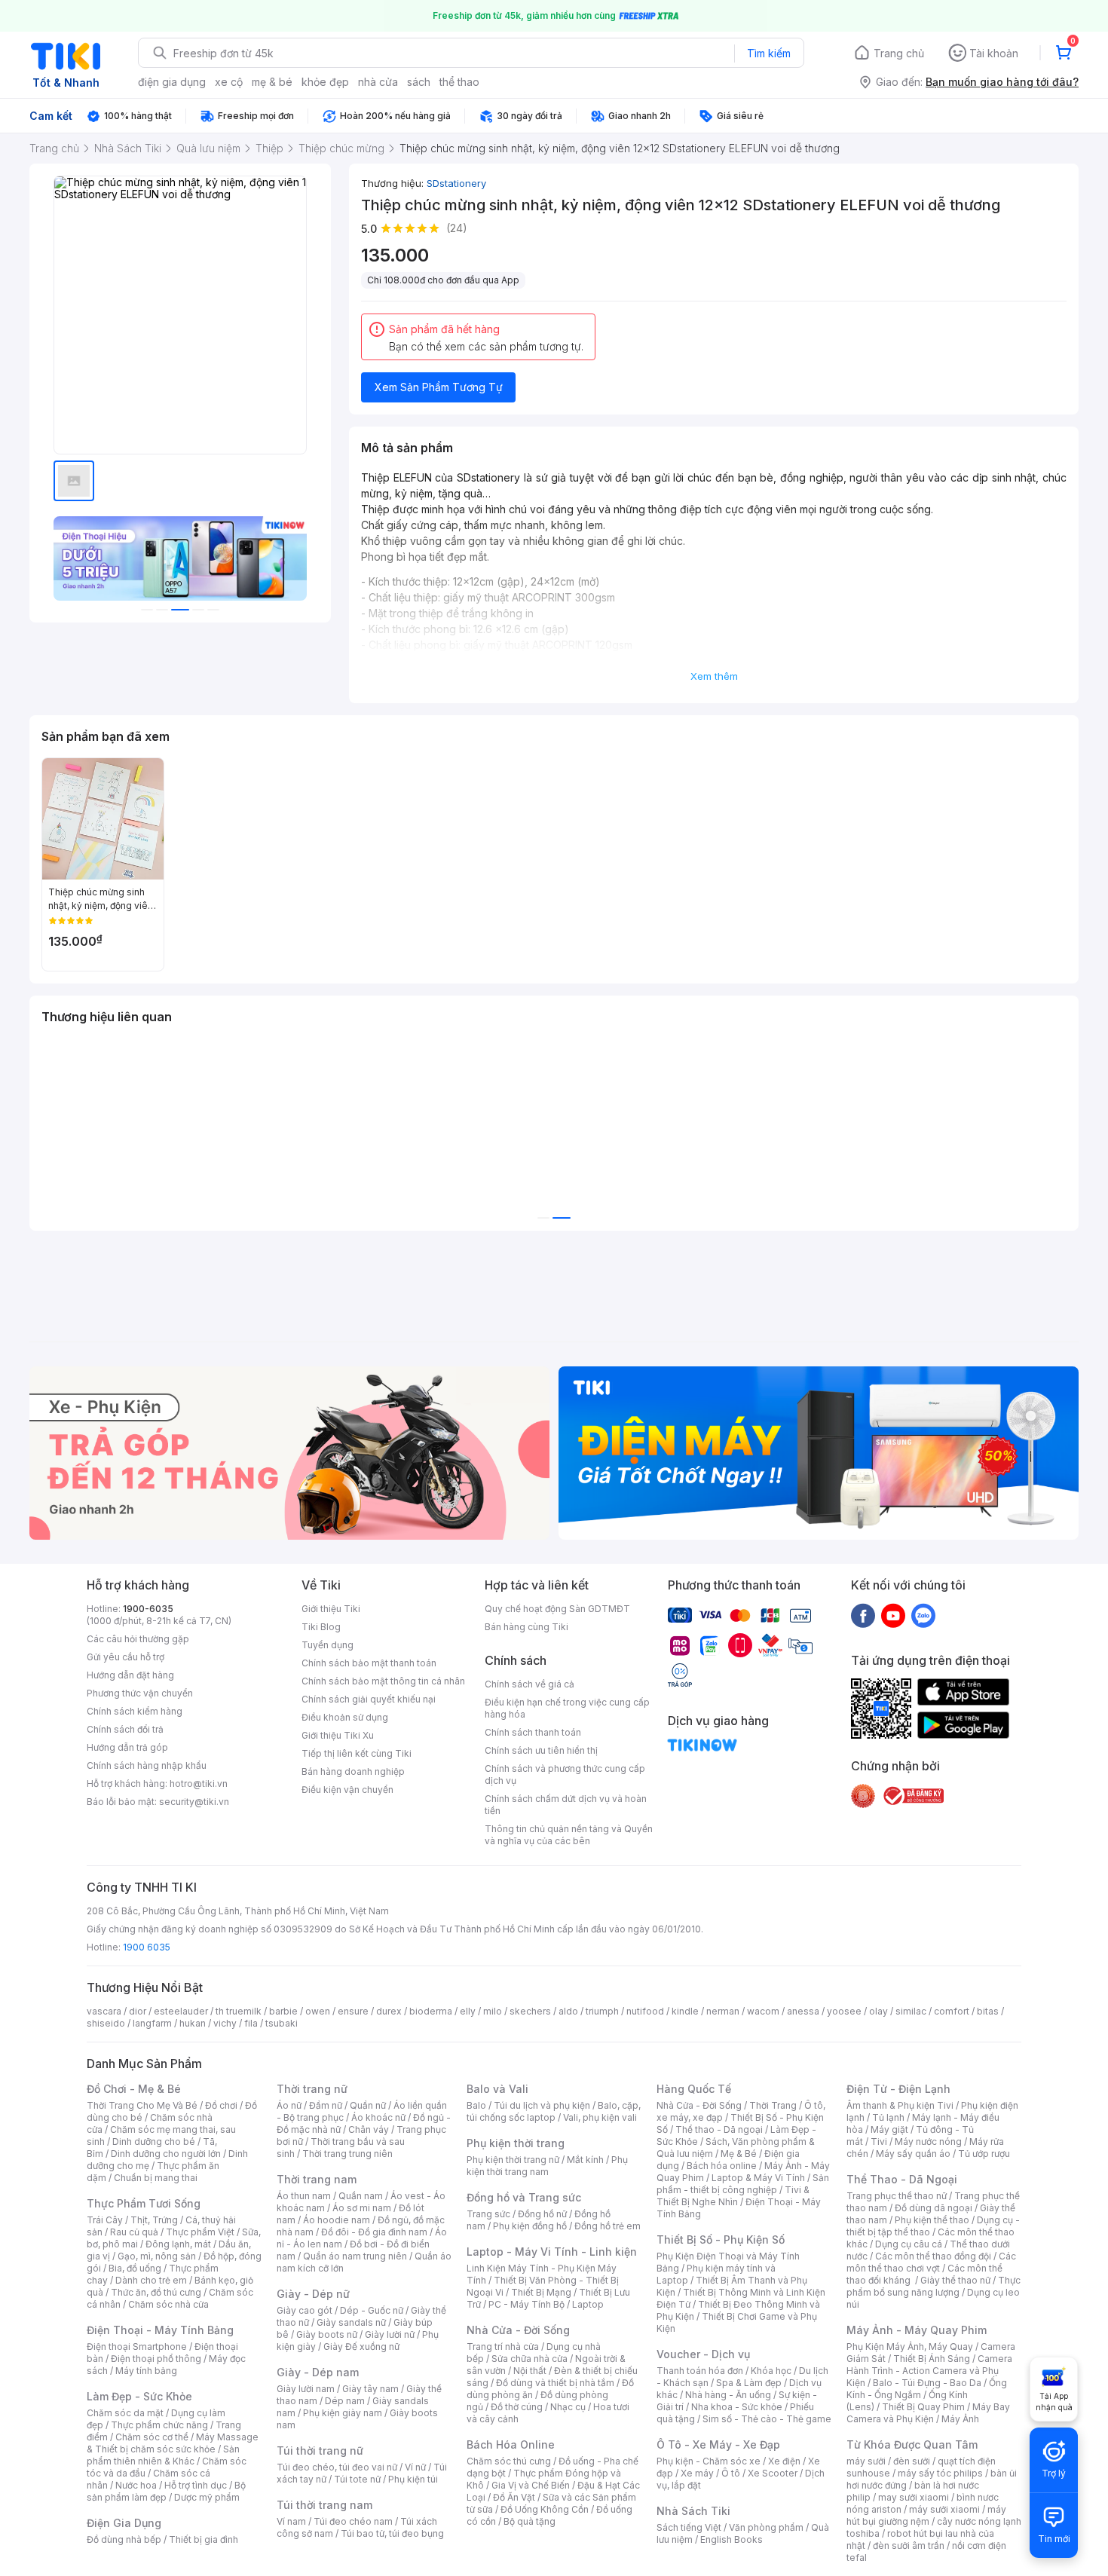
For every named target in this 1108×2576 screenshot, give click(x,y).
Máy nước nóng (928, 2142)
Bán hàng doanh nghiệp (353, 1771)
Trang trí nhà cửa (503, 2347)
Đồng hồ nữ (542, 2214)
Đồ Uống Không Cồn (545, 2509)
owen (318, 2011)
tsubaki (282, 2023)
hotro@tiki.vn (199, 1784)
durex (389, 2011)
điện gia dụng (172, 82)
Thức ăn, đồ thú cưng (156, 2292)
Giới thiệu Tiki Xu (338, 1735)
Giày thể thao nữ (955, 2280)
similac (911, 2011)
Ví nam (291, 2521)
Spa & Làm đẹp (749, 2383)
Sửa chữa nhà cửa (530, 2359)
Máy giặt (889, 2129)
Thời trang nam (317, 2179)
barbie (283, 2011)
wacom (763, 2011)
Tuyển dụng (328, 1645)
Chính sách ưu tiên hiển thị (541, 1750)
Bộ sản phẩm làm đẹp (166, 2491)
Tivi (879, 2142)
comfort (952, 2011)
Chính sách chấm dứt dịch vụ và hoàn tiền (566, 1805)
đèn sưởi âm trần (909, 2545)
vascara (104, 2011)
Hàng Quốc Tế (694, 2089)
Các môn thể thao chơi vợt (931, 2262)
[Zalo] (923, 1615)
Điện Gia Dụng (124, 2523)
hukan (193, 2023)
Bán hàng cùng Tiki (526, 1627)
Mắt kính (585, 2160)
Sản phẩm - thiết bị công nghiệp (743, 2184)
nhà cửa (378, 82)
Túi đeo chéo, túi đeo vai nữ (337, 2467)
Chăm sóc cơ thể (152, 2437)
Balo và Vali (497, 2089)
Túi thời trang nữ (320, 2451)
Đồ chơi (221, 2105)
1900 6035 (147, 1947)
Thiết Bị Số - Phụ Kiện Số (721, 2239)
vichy (225, 2023)
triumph (602, 2011)
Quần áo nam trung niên (355, 2256)
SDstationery (456, 183)
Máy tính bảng (146, 2371)
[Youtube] (893, 1615)
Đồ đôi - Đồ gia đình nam (374, 2232)
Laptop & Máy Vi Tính (758, 2178)
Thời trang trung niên (347, 2154)
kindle (685, 2011)
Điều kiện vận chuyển (347, 1790)
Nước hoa (136, 2485)
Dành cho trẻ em (151, 2280)
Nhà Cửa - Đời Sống (518, 2330)
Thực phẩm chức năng (159, 2425)
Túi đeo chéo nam (353, 2521)
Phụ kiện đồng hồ (530, 2226)
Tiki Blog (321, 1627)
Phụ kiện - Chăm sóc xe (709, 2461)
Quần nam (361, 2196)
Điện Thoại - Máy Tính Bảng (160, 2330)
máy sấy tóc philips (940, 2473)
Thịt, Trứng (154, 2220)
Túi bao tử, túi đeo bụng (392, 2533)
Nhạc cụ (568, 2407)
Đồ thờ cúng (517, 2407)
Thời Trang (773, 2105)
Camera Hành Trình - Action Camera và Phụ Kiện (929, 2371)
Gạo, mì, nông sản (157, 2256)
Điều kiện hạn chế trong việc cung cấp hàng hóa (567, 1708)
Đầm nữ (326, 2105)
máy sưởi (866, 2461)
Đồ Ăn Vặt (514, 2497)
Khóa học (771, 2371)
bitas (988, 2011)
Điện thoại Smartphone (137, 2347)
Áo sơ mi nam (362, 2208)
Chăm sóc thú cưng (509, 2461)
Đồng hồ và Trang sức (524, 2197)
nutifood (645, 2011)
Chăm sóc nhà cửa (168, 2304)
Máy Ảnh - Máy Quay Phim (917, 2330)
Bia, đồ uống (135, 2268)
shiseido (106, 2023)
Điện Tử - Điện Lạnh (898, 2089)
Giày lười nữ (390, 2334)
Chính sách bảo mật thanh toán (369, 1663)
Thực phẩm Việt (200, 2232)
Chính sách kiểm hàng (135, 1711)
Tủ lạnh (888, 2117)
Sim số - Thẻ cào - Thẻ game (767, 2419)
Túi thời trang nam (324, 2505)
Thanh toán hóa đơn (700, 2371)
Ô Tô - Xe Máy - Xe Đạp (718, 2444)
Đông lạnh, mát (178, 2244)
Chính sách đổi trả (125, 1729)
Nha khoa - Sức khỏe (737, 2407)
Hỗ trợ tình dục (196, 2485)
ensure (353, 2011)
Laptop (588, 2304)
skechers (530, 2011)
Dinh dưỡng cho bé (154, 2142)
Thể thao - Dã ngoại (719, 2129)
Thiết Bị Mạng (541, 2292)
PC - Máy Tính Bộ (526, 2304)
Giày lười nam (306, 2389)
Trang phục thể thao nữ (897, 2196)
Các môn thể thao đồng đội (933, 2256)
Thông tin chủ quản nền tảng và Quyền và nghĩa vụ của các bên (569, 1835)
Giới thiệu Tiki (331, 1609)
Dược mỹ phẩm (207, 2497)
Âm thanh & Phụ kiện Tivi (900, 2105)
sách (419, 82)
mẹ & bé (272, 82)
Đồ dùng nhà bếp (124, 2539)
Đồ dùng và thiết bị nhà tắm (555, 2383)
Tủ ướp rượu (984, 2154)
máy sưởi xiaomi (944, 2509)
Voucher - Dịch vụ (703, 2354)
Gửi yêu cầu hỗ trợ (125, 1657)
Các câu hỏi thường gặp (138, 1639)
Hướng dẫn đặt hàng (130, 1675)
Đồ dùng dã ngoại (934, 2208)
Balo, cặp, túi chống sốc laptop (554, 2111)
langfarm (152, 2023)
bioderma (431, 2011)
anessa (803, 2011)
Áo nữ (289, 2105)
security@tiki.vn (194, 1802)
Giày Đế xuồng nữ (361, 2347)
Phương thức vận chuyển (140, 1693)
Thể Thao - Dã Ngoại (902, 2179)
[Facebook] (863, 1615)
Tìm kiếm (769, 53)
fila (251, 2023)
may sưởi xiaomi (914, 2497)
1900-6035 (148, 1609)
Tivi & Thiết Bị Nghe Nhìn (733, 2196)
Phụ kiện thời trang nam (547, 2166)
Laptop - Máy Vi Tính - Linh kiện (552, 2252)
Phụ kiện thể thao (932, 2220)
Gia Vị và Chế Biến (531, 2485)
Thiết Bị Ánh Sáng (932, 2359)
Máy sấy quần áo (913, 2154)
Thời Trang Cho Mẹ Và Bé (142, 2105)
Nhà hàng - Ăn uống (728, 2395)
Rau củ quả (134, 2232)
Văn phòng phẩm (766, 2527)
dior (138, 2011)
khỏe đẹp (325, 82)
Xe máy (697, 2473)
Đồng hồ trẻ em (608, 2226)
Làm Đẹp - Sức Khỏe (139, 2396)
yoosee (844, 2011)
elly (468, 2011)
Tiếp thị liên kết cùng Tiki (357, 1753)
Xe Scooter (773, 2473)
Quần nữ (368, 2105)
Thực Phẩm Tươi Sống (144, 2203)
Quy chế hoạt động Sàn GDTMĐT (557, 1609)
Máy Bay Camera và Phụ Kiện (928, 2413)
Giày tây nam (370, 2389)
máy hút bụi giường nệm (926, 2515)
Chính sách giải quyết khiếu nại (369, 1699)
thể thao (459, 82)
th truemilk (239, 2011)
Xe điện (784, 2461)
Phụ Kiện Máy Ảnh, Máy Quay (910, 2347)
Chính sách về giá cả (530, 1684)
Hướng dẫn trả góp (127, 1747)
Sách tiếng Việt (689, 2527)
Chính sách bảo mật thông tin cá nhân (383, 1681)
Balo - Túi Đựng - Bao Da (927, 2383)
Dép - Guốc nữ (372, 2310)
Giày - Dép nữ (313, 2294)
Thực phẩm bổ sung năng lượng (934, 2286)
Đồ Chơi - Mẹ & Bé (134, 2089)
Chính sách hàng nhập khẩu (147, 1765)
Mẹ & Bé (739, 2154)
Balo (476, 2105)
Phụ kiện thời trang (516, 2143)
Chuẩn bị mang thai (156, 2178)
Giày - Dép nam (318, 2372)
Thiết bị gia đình (204, 2539)
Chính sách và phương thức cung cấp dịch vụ (565, 1774)
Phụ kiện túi (413, 2479)
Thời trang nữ (312, 2089)
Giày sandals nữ (351, 2322)
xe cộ (229, 82)
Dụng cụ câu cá (909, 2244)
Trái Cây (105, 2220)
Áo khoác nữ (378, 2117)
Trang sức (488, 2214)
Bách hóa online (722, 2166)
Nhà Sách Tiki (693, 2511)
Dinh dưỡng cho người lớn (166, 2154)
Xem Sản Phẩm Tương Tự (439, 387)
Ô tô (731, 2473)
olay (878, 2011)
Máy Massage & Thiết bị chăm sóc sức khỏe (173, 2443)
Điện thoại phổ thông (156, 2359)
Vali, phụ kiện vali (600, 2117)
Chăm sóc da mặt (125, 2413)
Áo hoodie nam (337, 2220)
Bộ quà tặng (530, 2521)
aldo (568, 2011)
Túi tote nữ (357, 2479)
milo (493, 2011)
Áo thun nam (304, 2196)
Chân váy (369, 2129)
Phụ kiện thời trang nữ (513, 2160)
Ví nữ (415, 2467)
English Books (732, 2539)
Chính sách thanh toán (533, 1732)
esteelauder (181, 2011)
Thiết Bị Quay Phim (923, 2407)
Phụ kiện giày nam (343, 2413)
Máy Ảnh (960, 2419)
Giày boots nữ (327, 2334)
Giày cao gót (305, 2310)
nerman (723, 2011)
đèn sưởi (912, 2461)
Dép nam (345, 2401)
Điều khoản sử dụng (345, 1717)
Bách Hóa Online (511, 2444)
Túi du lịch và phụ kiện (542, 2105)
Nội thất (530, 2371)
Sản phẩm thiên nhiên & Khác (163, 2455)
